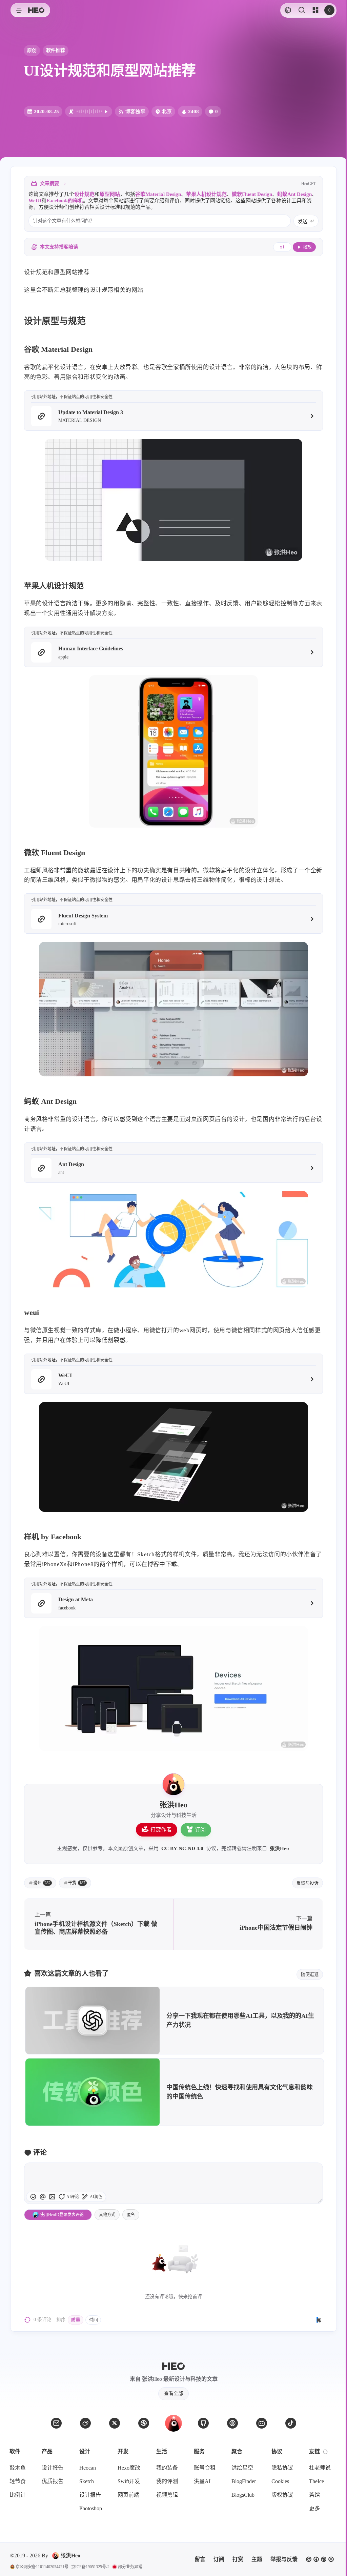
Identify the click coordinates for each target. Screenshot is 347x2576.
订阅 (200, 1830)
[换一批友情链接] (325, 2452)
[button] (18, 10)
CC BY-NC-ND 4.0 (182, 1848)
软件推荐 (56, 50)
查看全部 (173, 2394)
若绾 (314, 2495)
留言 (200, 2559)
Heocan (88, 2468)
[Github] (203, 2423)
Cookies (280, 2481)
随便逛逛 (310, 1974)
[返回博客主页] (36, 10)
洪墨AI (202, 2481)
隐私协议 (282, 2468)
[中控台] (315, 10)
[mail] (56, 2423)
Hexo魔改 (129, 2468)
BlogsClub (243, 2495)
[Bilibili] (262, 2423)
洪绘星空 (242, 2468)
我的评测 (167, 2481)
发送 (303, 221)
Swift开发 (129, 2481)
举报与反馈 (284, 2559)
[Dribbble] (144, 2423)
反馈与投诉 (308, 1883)
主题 (257, 2559)
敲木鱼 (18, 2468)
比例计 (18, 2495)
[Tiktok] (291, 2423)
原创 (32, 50)
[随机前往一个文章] (288, 10)
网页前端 (128, 2495)
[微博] (85, 2423)
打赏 (238, 2559)
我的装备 (167, 2468)
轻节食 (18, 2481)
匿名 (131, 2215)
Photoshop (91, 2508)
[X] (115, 2423)
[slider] (320, 2200)
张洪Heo (279, 1848)
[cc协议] (320, 2559)
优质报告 (53, 2481)
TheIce (317, 2481)
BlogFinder (244, 2481)
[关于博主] (173, 1784)
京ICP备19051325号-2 (90, 2567)
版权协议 (282, 2495)
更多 (314, 2508)
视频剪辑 (167, 2495)
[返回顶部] (173, 2423)
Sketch (87, 2481)
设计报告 (53, 2468)
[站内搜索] (301, 10)
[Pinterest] (232, 2423)
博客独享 (135, 111)
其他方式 (107, 2215)
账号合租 (205, 2468)
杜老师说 (320, 2468)
